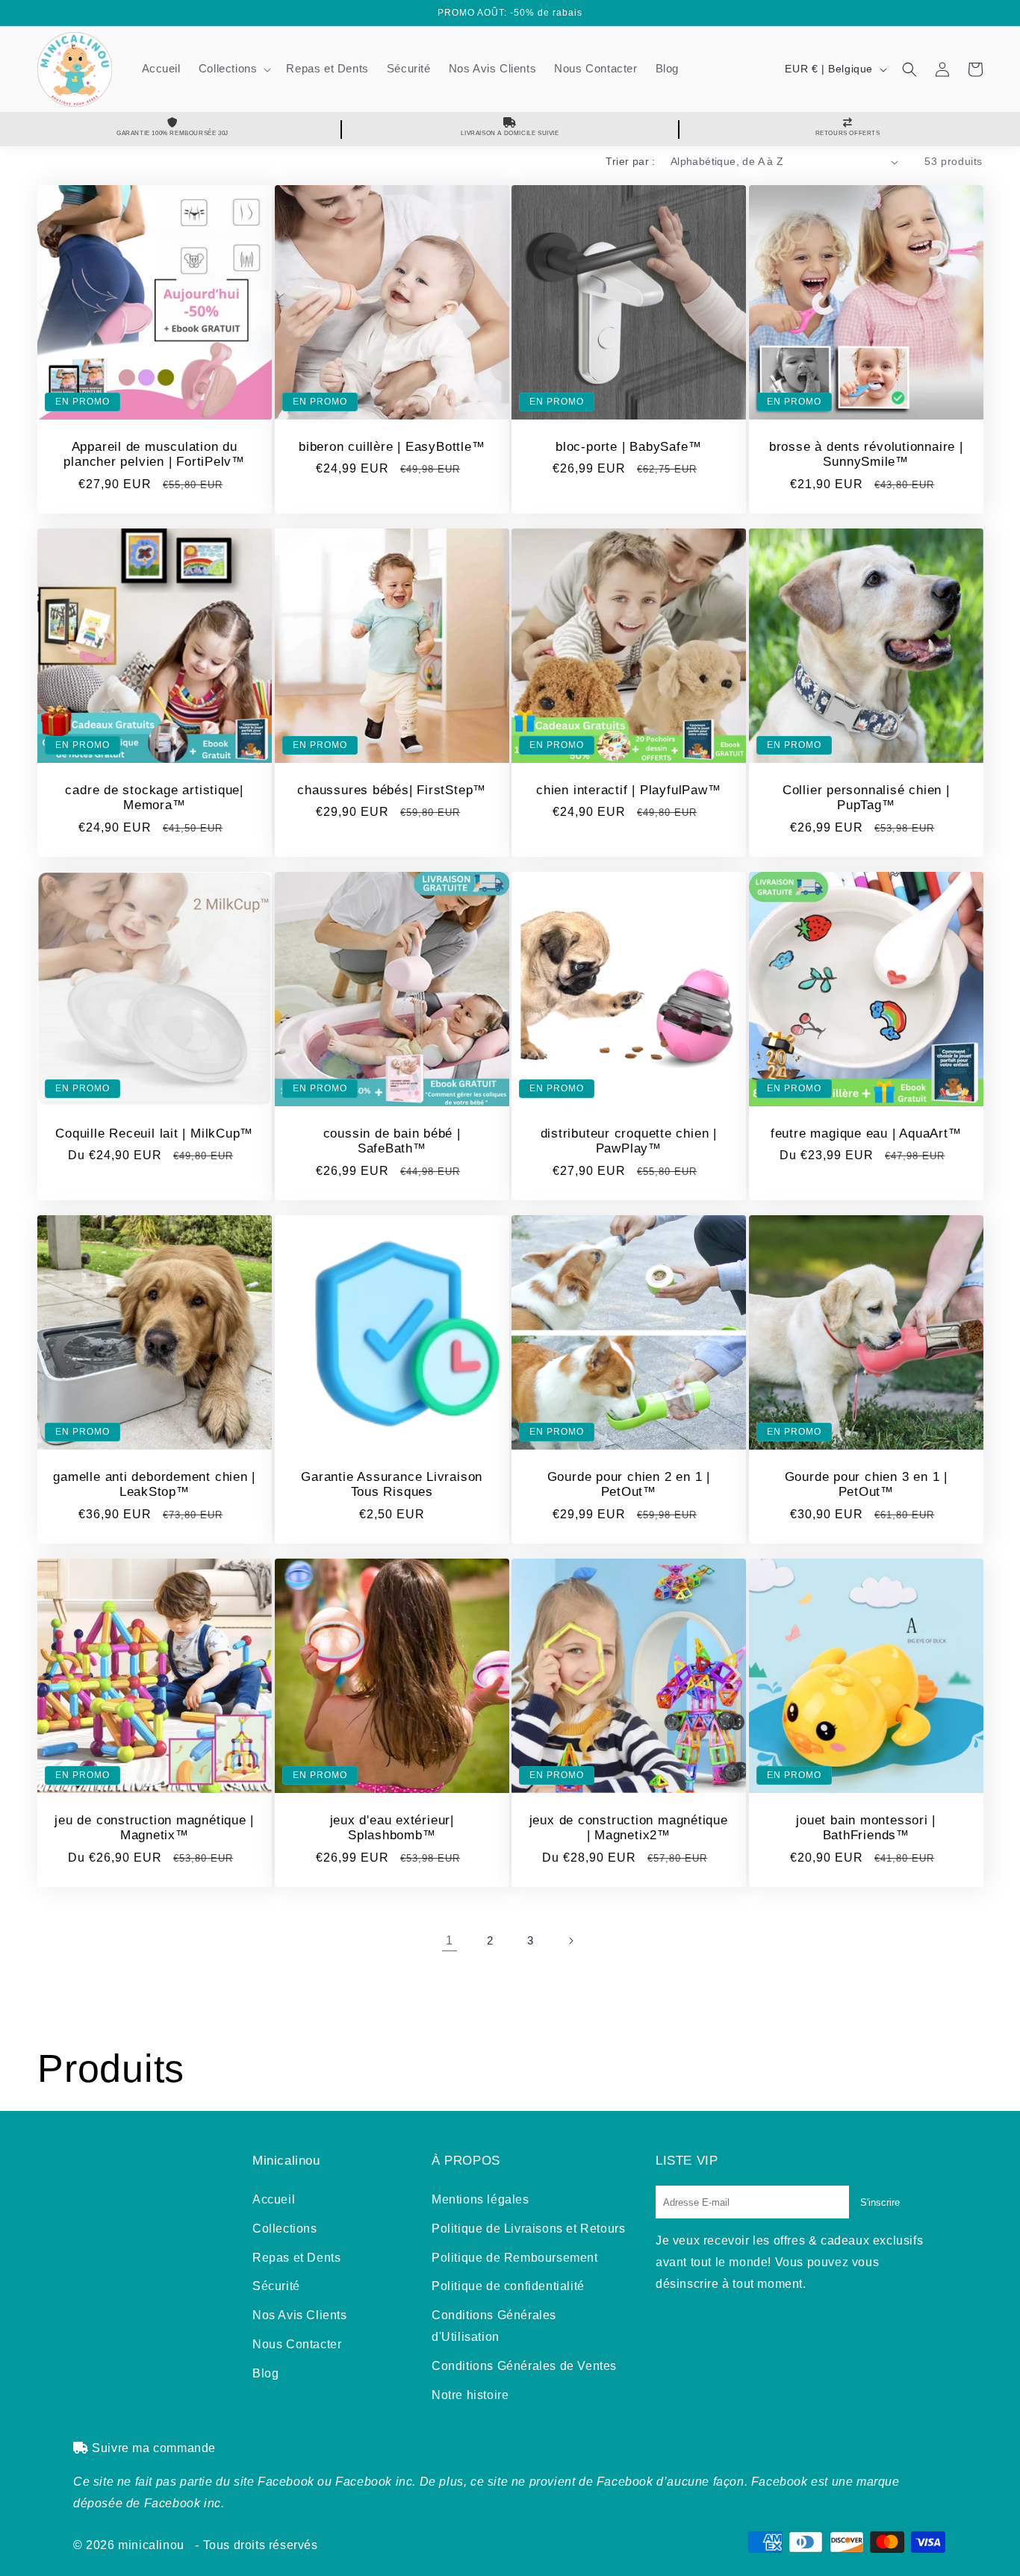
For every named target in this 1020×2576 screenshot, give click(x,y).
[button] (234, 69)
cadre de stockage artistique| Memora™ (154, 798)
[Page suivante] (570, 1941)
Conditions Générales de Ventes (524, 2366)
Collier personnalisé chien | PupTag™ (865, 798)
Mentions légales (481, 2199)
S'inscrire (880, 2202)
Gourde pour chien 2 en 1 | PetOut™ (629, 1485)
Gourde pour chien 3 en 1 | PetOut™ (865, 1485)
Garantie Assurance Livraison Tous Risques (392, 1485)
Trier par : (630, 161)
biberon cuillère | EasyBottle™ (392, 447)
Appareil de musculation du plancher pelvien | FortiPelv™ (154, 455)
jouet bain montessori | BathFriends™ (866, 1828)
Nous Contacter (297, 2344)
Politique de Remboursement (515, 2258)
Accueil (274, 2199)
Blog (265, 2373)
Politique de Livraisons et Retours (528, 2229)
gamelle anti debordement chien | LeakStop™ (154, 1485)
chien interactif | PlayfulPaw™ (628, 790)
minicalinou (151, 2545)
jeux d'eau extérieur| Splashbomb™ (391, 1828)
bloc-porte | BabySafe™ (628, 447)
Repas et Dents (296, 2258)
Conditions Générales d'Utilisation (494, 2326)
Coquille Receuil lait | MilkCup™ (154, 1133)
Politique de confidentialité (508, 2286)
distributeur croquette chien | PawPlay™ (629, 1141)
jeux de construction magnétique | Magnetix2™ (629, 1828)
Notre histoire (470, 2395)
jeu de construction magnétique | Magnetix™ (154, 1828)
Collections (285, 2229)
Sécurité (276, 2286)
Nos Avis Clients (300, 2315)
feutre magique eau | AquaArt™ (865, 1133)
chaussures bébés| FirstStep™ (392, 790)
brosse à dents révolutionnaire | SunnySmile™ (865, 455)
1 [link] (450, 1940)
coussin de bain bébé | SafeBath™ (391, 1141)
